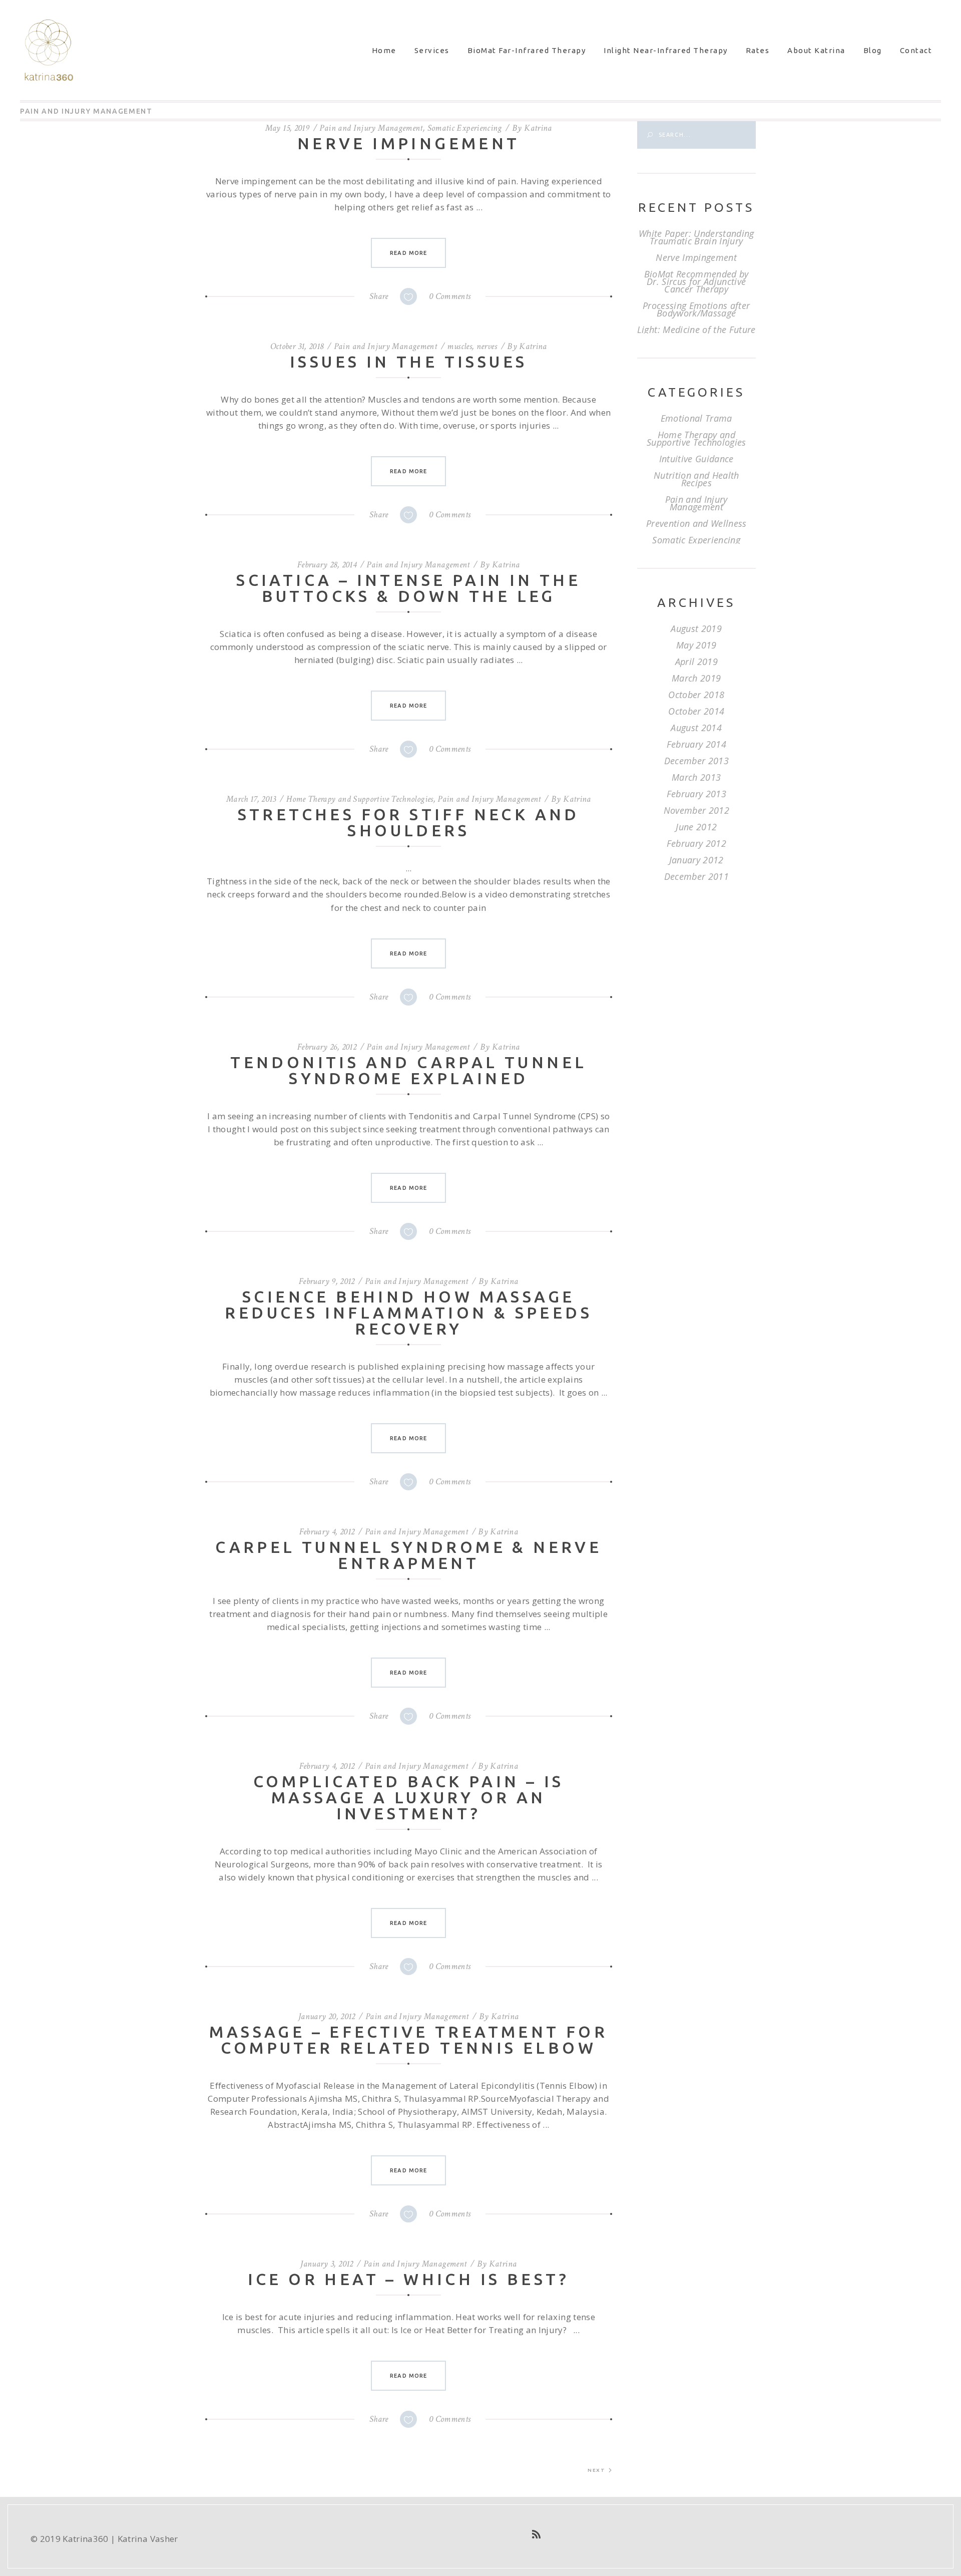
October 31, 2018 (297, 346)
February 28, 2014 (327, 565)
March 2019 (696, 678)
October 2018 (696, 695)
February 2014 (696, 744)
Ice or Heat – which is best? (409, 2279)
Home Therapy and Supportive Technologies (360, 799)
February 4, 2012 (327, 1532)
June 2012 (696, 827)
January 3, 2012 (327, 2264)
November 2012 (696, 810)
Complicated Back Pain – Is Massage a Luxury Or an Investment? (408, 1797)
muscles (459, 346)
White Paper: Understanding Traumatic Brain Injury (696, 237)
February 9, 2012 (327, 1281)
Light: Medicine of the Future (696, 330)
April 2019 (696, 662)
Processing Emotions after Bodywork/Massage (696, 309)
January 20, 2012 (327, 2016)
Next (596, 2470)
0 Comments (450, 296)
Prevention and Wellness (696, 523)
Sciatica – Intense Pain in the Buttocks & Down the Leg (408, 588)
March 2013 (696, 777)
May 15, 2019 (287, 128)
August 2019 (696, 628)
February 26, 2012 (327, 1047)
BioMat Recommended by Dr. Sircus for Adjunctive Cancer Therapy (696, 281)
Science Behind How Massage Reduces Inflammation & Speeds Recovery (408, 1313)
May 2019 (696, 645)
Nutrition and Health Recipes (696, 479)
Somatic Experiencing (465, 128)
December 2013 (696, 761)
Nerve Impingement (409, 143)
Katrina (538, 128)
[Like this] (408, 296)
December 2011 (696, 876)
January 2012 (696, 860)
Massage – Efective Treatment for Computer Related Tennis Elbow (408, 2040)
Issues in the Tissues (408, 362)
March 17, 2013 (251, 799)
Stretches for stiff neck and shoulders (409, 822)
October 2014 (696, 711)
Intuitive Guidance (696, 459)
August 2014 (696, 728)
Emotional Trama (696, 418)
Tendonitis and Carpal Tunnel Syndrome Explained (408, 1070)
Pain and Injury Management (371, 128)
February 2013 (696, 794)
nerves (487, 346)
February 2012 (696, 843)
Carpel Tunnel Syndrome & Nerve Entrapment (408, 1555)
